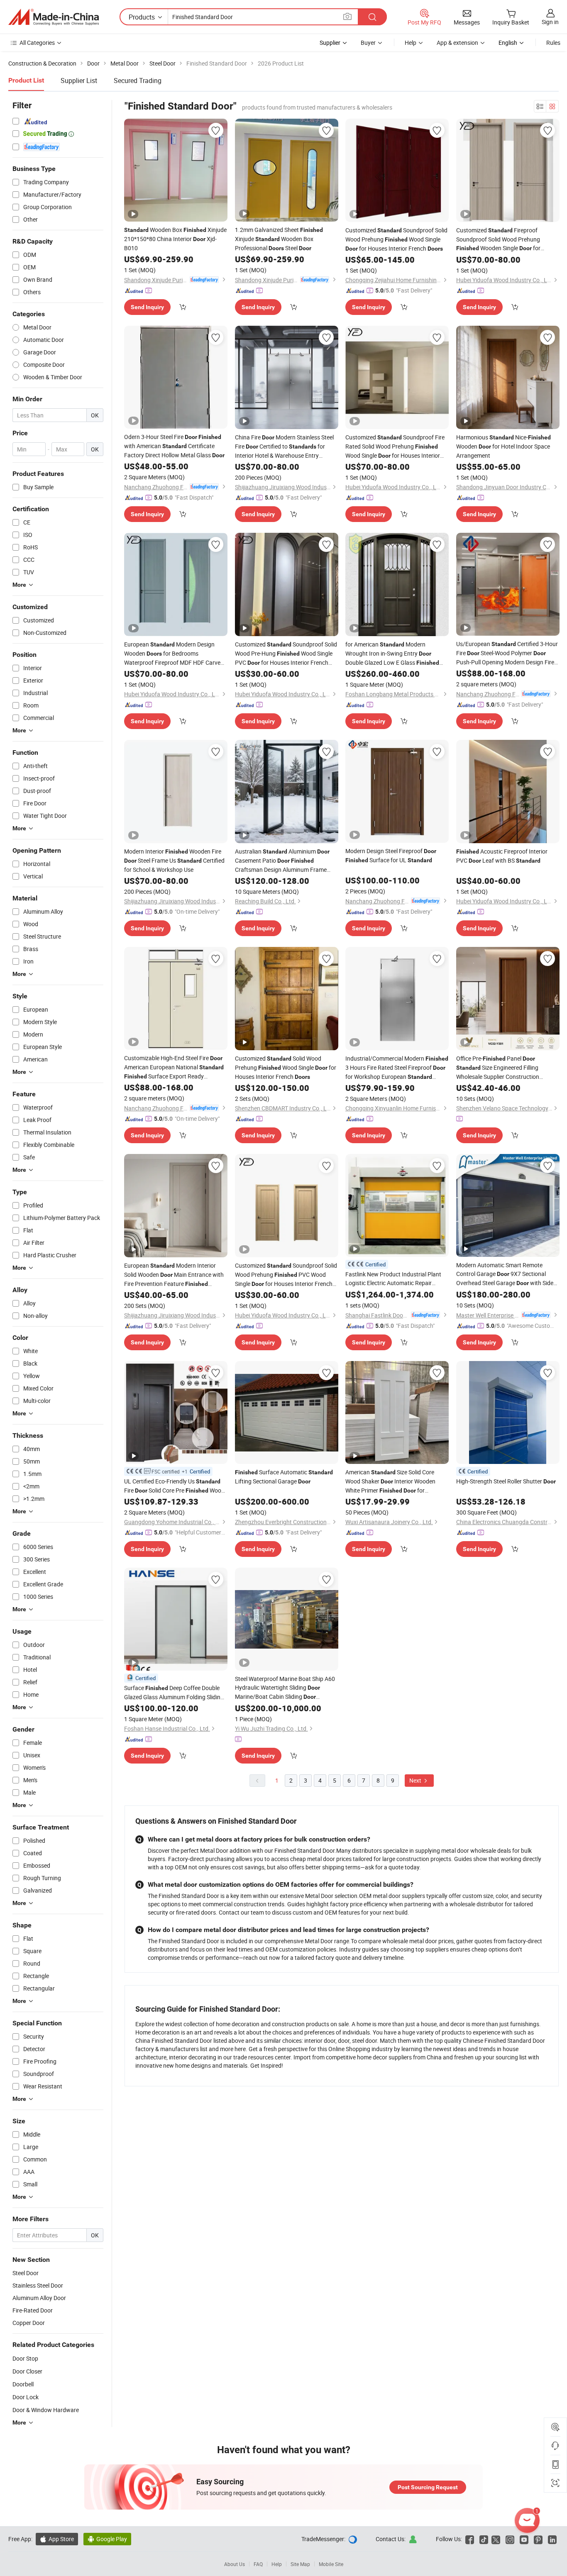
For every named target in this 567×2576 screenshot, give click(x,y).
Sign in (550, 22)
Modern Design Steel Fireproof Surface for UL (391, 855)
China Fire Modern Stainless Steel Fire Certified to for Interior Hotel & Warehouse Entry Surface (284, 446)
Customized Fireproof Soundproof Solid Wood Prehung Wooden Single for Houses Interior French (498, 239)
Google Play (107, 2539)
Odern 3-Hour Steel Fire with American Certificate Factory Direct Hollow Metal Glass (174, 446)
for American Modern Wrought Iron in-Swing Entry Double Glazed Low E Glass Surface (392, 654)
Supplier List (79, 80)
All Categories (37, 43)
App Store (57, 2539)
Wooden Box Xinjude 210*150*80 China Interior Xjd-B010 (175, 239)
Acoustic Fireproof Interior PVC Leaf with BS (502, 856)
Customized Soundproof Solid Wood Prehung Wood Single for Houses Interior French (396, 239)
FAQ (258, 2564)
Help (411, 43)
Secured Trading (138, 80)
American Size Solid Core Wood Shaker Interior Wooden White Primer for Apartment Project (390, 1482)
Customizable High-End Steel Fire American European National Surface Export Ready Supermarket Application (174, 1067)
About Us (235, 2564)
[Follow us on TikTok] (484, 2539)
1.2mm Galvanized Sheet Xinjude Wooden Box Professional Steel (279, 239)
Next (416, 1780)
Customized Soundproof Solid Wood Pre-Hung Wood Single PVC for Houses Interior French (286, 654)
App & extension (457, 43)
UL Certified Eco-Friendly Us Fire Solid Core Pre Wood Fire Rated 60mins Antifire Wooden (174, 1486)
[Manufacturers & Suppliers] (54, 17)
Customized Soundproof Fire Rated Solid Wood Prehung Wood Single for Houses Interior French (395, 447)
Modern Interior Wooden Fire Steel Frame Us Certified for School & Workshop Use (174, 860)
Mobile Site (331, 2564)
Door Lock (26, 2397)
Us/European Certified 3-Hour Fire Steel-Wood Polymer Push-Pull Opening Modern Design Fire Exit (507, 653)
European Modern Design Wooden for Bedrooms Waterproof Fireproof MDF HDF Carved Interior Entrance (174, 654)
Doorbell (23, 2384)
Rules (553, 43)
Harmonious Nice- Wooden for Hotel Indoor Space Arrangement (503, 446)
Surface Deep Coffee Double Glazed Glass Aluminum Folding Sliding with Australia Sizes (174, 1693)
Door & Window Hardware (46, 2410)
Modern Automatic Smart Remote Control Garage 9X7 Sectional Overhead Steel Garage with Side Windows (505, 1274)
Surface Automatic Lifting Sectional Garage (284, 1477)
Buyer (368, 43)
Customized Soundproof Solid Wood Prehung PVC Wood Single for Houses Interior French (286, 1275)
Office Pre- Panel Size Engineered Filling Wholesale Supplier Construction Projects (498, 1068)
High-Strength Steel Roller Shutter (506, 1481)
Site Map (300, 2564)
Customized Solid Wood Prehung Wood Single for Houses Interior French (286, 1067)
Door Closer (27, 2371)
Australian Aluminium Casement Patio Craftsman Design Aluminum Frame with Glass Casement (282, 861)
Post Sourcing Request (428, 2487)
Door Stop (25, 2358)
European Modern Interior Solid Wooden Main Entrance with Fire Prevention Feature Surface (174, 1275)
